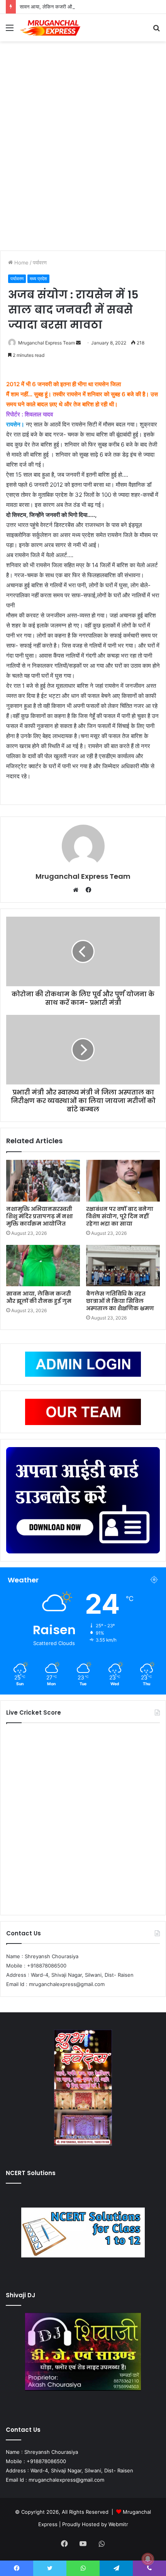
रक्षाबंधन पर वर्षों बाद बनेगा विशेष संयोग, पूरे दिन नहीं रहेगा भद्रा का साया (120, 1216)
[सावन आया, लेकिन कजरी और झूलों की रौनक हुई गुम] (43, 1266)
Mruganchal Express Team (47, 343)
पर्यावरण (40, 263)
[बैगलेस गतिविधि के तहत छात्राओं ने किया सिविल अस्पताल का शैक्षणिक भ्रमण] (123, 1266)
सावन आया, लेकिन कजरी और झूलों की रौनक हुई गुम (68, 7)
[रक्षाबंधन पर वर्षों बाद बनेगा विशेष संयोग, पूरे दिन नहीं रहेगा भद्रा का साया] (123, 1181)
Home (21, 263)
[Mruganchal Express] (50, 28)
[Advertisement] (83, 148)
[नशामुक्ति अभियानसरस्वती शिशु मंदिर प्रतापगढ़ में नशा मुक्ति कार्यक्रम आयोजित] (43, 1181)
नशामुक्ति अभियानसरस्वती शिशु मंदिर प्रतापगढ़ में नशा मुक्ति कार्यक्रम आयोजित (40, 1216)
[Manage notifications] (148, 2559)
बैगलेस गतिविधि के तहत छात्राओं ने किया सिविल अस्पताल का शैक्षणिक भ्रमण (120, 1301)
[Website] (78, 890)
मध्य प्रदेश (38, 279)
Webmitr (118, 2524)
